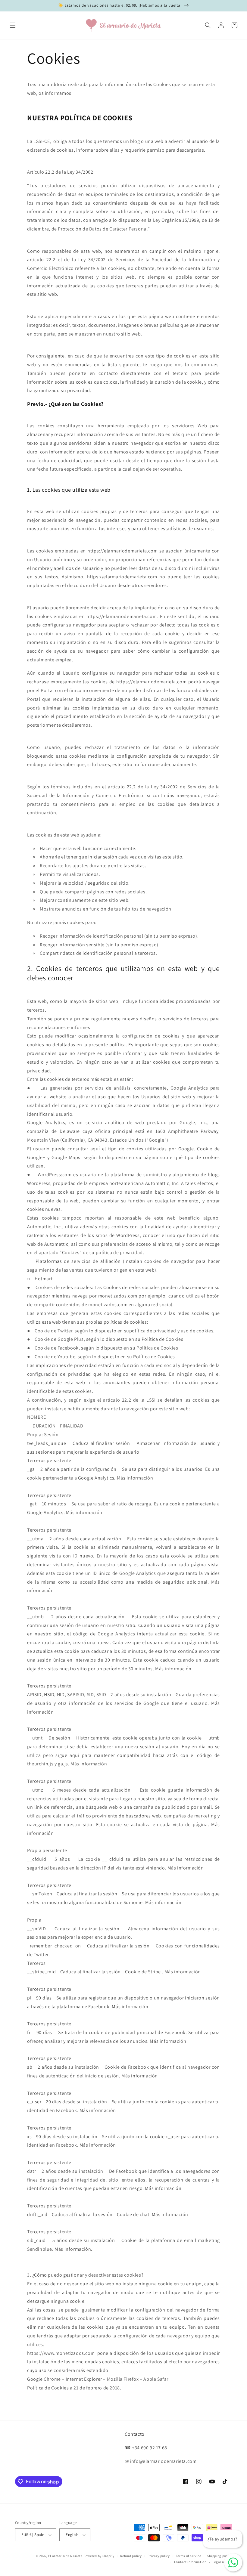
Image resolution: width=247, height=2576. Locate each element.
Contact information (190, 2562)
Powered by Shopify (99, 2556)
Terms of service (189, 2556)
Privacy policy (159, 2556)
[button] (13, 25)
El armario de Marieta (66, 2556)
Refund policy (131, 2556)
